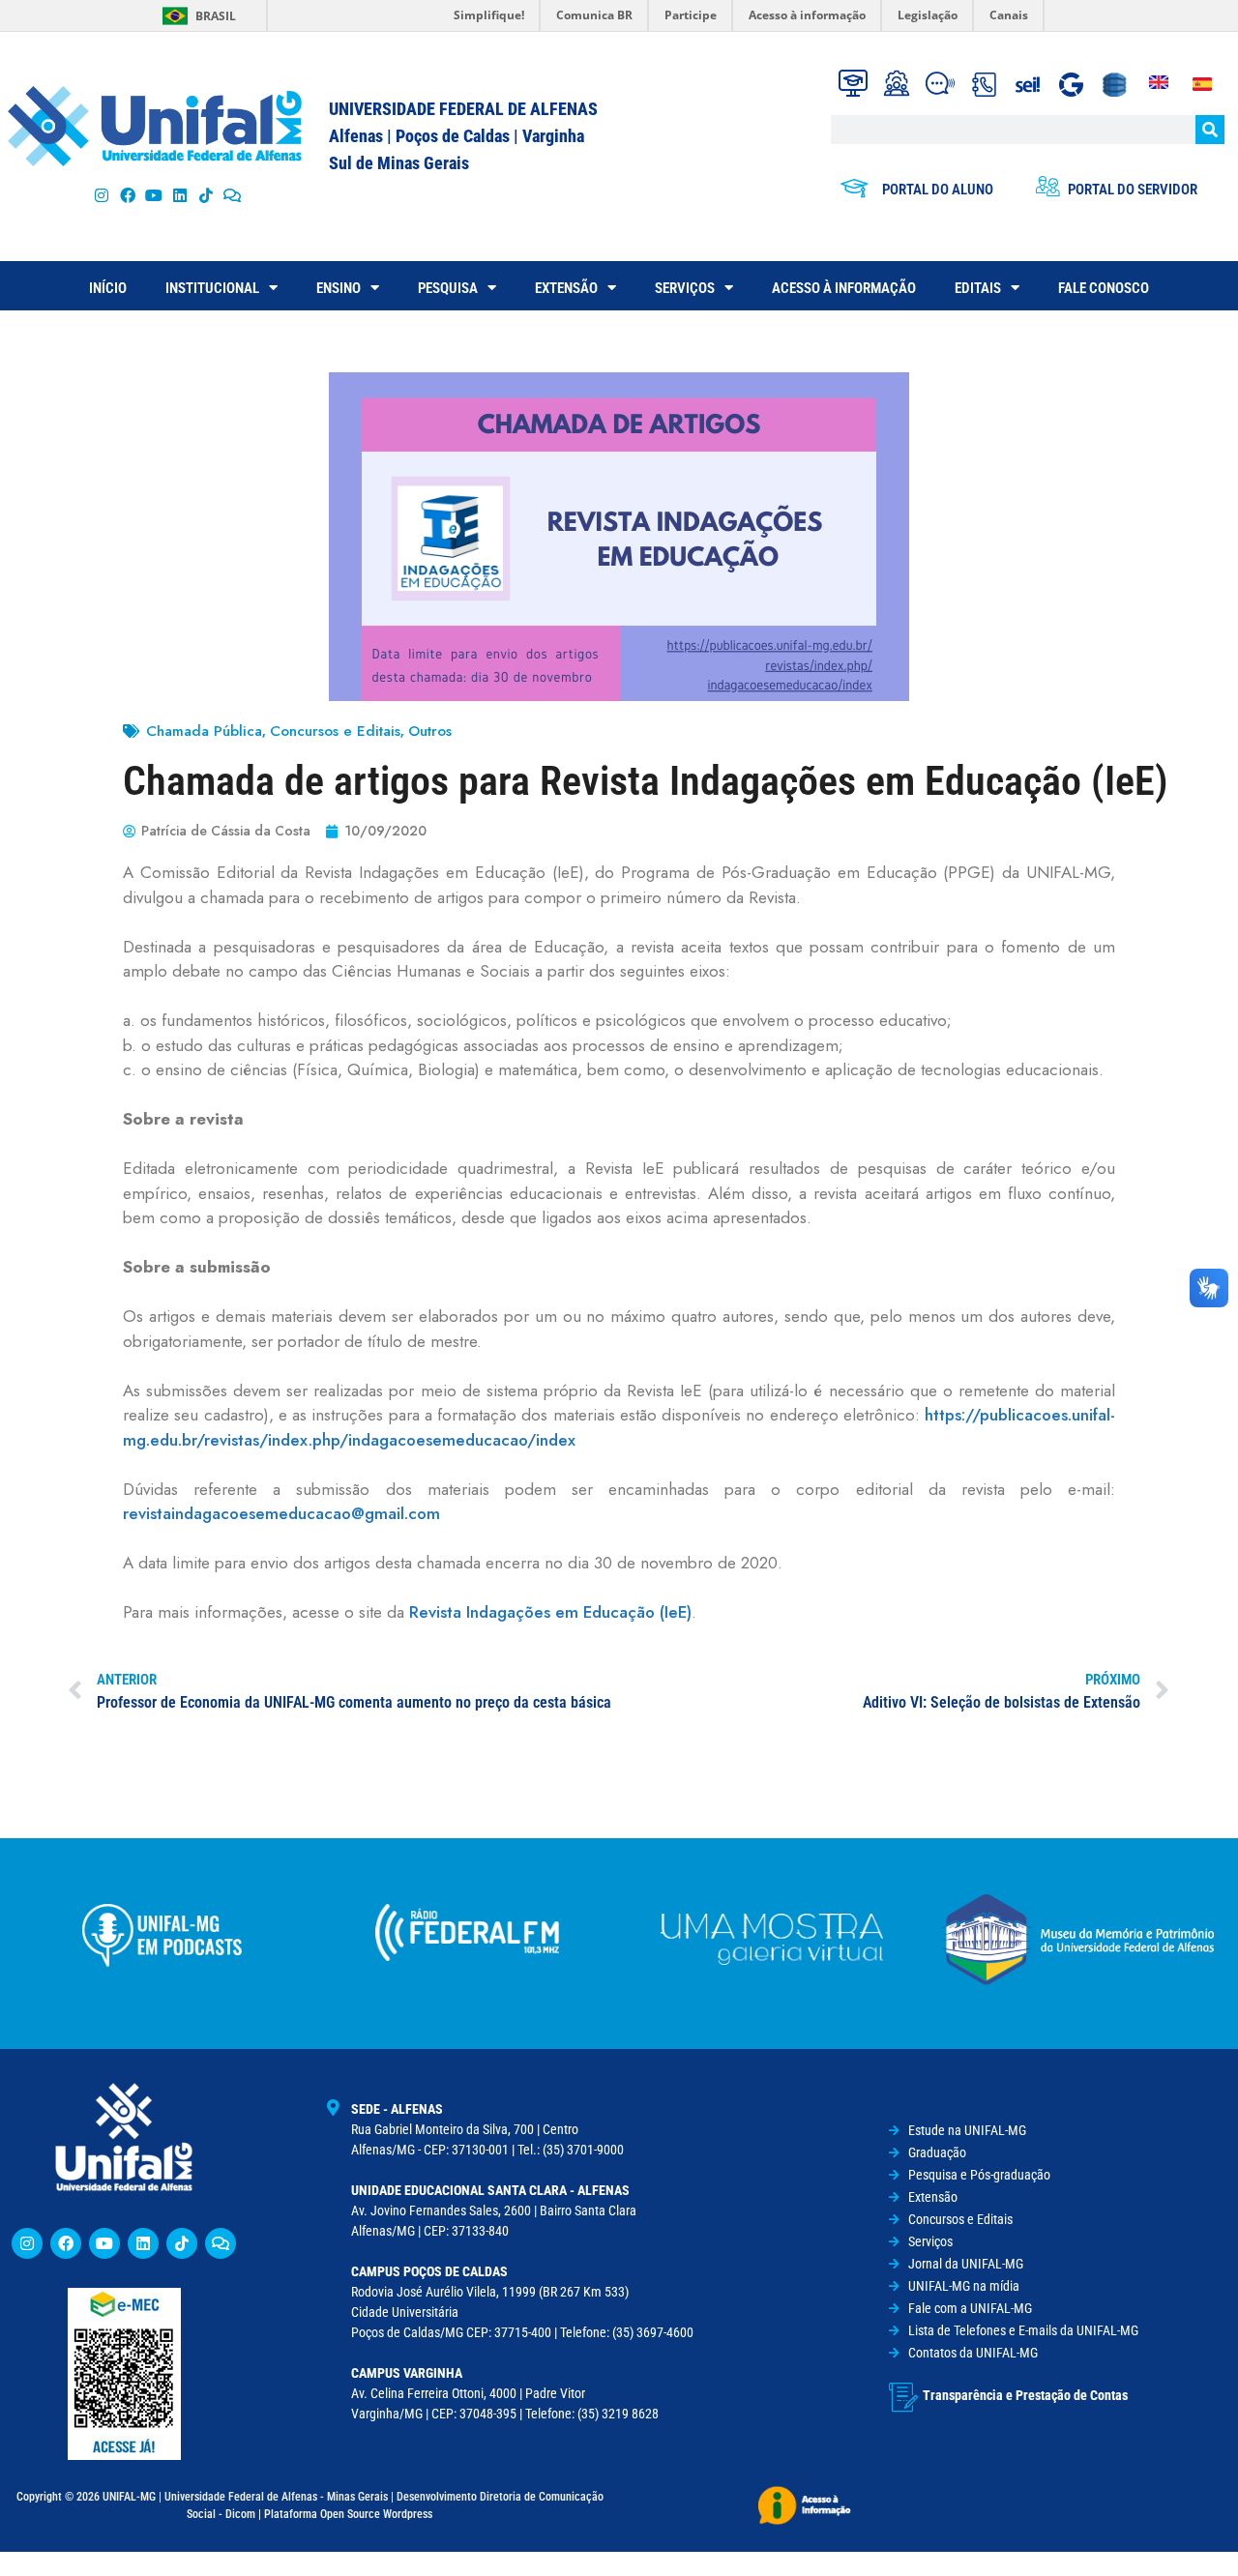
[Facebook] (127, 195)
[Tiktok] (206, 195)
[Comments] (233, 195)
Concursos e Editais (335, 731)
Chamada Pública (204, 731)
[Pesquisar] (1210, 130)
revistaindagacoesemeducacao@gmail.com (281, 1513)
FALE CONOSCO (1104, 288)
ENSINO (339, 288)
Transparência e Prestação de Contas (1025, 2395)
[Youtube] (153, 195)
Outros (430, 731)
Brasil (216, 16)
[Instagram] (101, 195)
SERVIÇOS (685, 288)
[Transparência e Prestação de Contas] (903, 2397)
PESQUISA (448, 288)
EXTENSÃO (566, 288)
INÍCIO (108, 288)
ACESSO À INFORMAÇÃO (844, 288)
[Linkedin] (143, 2243)
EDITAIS (978, 288)
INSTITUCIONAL (212, 288)
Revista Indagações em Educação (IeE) (550, 1612)
